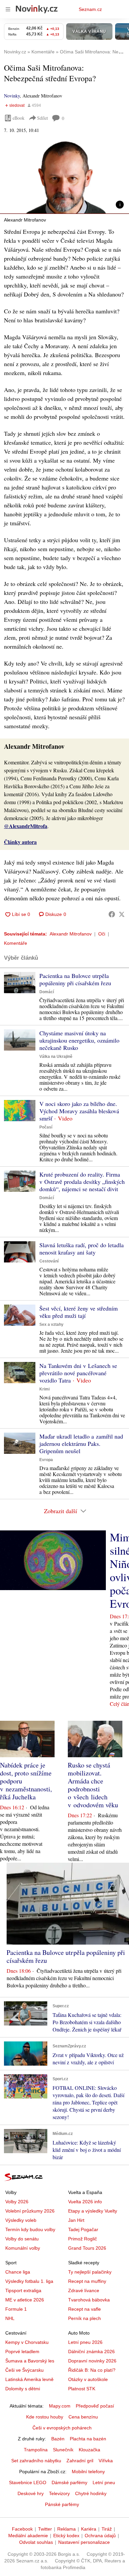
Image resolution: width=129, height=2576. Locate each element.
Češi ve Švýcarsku (24, 2370)
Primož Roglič (83, 2239)
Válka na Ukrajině (56, 1057)
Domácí (47, 992)
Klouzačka (89, 2450)
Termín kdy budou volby (30, 2229)
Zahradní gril (80, 2461)
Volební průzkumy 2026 (30, 2211)
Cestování (49, 1261)
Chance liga (18, 2272)
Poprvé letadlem (22, 2351)
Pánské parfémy (62, 2504)
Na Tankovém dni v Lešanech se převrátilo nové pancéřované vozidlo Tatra (78, 1373)
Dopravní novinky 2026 (92, 2361)
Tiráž (107, 2529)
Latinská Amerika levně (29, 2379)
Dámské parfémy (69, 2482)
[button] (64, 178)
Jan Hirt (76, 2220)
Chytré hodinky (91, 2493)
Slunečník (63, 2450)
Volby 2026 (17, 2202)
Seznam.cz (90, 9)
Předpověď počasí (95, 2406)
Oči (102, 934)
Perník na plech (85, 2318)
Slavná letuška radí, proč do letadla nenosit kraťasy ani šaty (82, 1249)
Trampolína (36, 2450)
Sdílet (43, 118)
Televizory (59, 2493)
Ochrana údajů (100, 2536)
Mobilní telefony (88, 2472)
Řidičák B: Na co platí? (92, 2370)
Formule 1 (16, 2309)
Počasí (46, 1127)
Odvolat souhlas (36, 2542)
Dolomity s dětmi (23, 2389)
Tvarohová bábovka (89, 2300)
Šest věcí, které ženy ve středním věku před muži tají (79, 1312)
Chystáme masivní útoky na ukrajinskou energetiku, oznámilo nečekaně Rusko (79, 1040)
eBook (19, 118)
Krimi (44, 1389)
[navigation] (8, 9)
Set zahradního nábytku (36, 2461)
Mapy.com (60, 2406)
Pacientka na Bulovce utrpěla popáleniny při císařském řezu (75, 979)
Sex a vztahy (51, 1324)
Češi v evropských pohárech (62, 2428)
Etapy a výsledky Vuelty (93, 2211)
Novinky (12, 96)
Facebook (22, 2529)
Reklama (66, 2529)
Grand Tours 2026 (87, 2248)
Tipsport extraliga (23, 2290)
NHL (10, 2318)
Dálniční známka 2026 (91, 2351)
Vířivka (106, 2461)
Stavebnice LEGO (28, 2482)
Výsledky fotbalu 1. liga (29, 2281)
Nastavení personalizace (84, 2542)
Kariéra (89, 2529)
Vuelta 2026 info (85, 2202)
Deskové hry (31, 2493)
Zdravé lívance (84, 2290)
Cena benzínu (83, 2417)
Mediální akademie (28, 2536)
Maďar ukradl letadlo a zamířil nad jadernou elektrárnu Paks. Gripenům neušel (81, 1444)
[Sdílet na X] (122, 914)
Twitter (45, 2529)
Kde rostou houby (45, 2417)
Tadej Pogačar (83, 2229)
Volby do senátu (22, 2239)
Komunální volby (23, 2248)
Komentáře (16, 943)
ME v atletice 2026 (25, 2300)
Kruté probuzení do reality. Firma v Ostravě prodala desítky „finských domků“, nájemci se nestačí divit (82, 1182)
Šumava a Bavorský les (30, 2361)
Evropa (46, 1460)
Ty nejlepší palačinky (90, 2272)
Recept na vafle (85, 2309)
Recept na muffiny (87, 2281)
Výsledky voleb (21, 2220)
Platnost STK (82, 2389)
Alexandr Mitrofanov (71, 934)
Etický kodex (66, 2536)
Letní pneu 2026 (85, 2342)
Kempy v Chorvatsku (27, 2342)
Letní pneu (104, 2482)
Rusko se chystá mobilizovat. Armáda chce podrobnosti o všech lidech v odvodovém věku (93, 1785)
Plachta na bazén (88, 2439)
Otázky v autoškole (88, 2379)
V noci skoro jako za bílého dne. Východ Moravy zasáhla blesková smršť (79, 1111)
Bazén (58, 2439)
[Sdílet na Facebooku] (112, 914)
